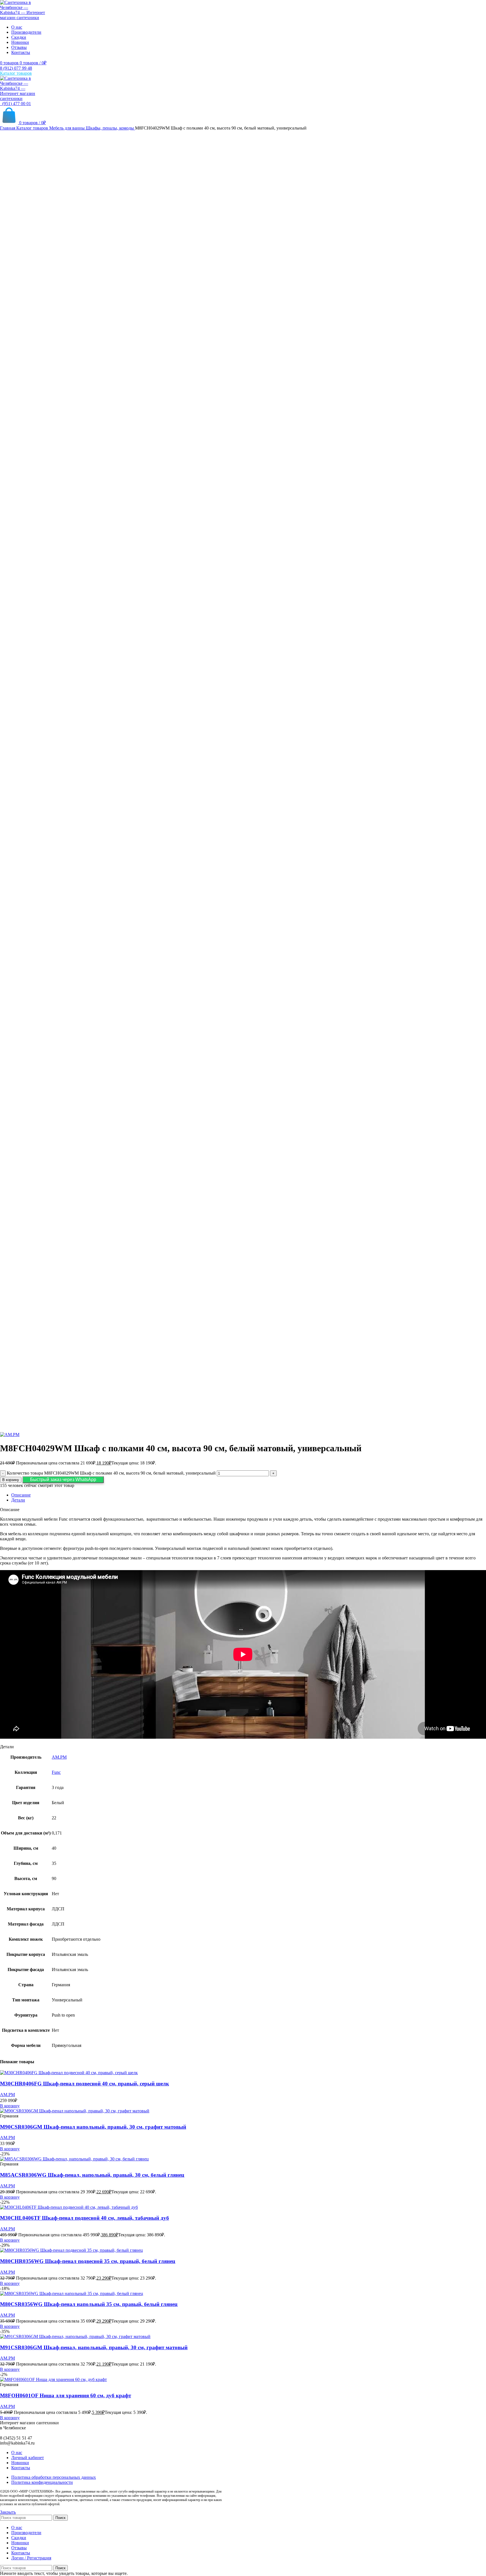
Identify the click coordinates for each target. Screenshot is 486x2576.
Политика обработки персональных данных (54, 2477)
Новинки (20, 2463)
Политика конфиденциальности (42, 2482)
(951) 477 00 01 (15, 104)
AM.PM (59, 1757)
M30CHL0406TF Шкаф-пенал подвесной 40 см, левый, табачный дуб (85, 2218)
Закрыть (8, 2512)
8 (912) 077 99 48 (16, 68)
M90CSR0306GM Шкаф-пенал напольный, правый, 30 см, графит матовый (93, 2127)
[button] (63, 1479)
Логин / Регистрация (31, 2558)
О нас (17, 2453)
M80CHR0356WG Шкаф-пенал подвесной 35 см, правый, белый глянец (88, 2261)
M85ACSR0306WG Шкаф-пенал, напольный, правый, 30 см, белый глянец (92, 2175)
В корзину (11, 1480)
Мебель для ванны (67, 128)
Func (56, 1772)
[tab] (249, 1495)
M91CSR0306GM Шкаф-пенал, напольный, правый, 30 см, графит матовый (94, 2347)
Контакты (21, 2468)
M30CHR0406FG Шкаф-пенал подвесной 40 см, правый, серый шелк (85, 2084)
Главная (8, 128)
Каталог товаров (33, 128)
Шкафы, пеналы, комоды (110, 128)
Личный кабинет (28, 2458)
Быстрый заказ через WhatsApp (63, 1479)
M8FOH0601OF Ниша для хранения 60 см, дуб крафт (66, 2395)
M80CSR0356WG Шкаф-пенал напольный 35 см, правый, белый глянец (89, 2304)
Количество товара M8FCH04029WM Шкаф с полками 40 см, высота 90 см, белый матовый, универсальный (111, 1473)
